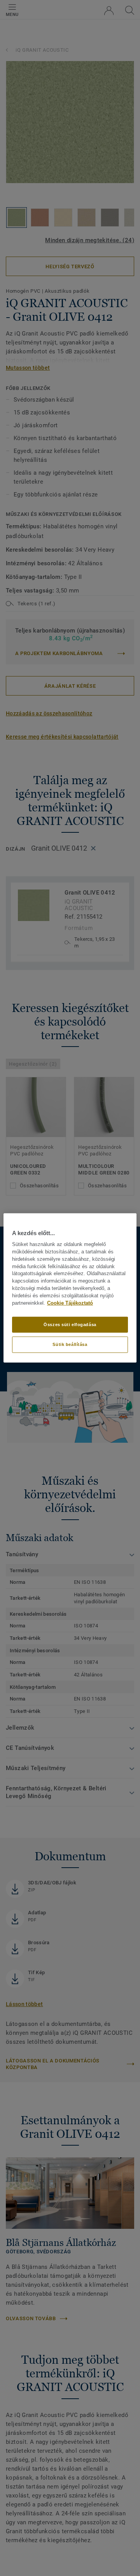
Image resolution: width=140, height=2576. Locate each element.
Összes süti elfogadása (70, 1324)
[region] (70, 1288)
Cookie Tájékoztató (70, 1303)
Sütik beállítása (70, 1344)
